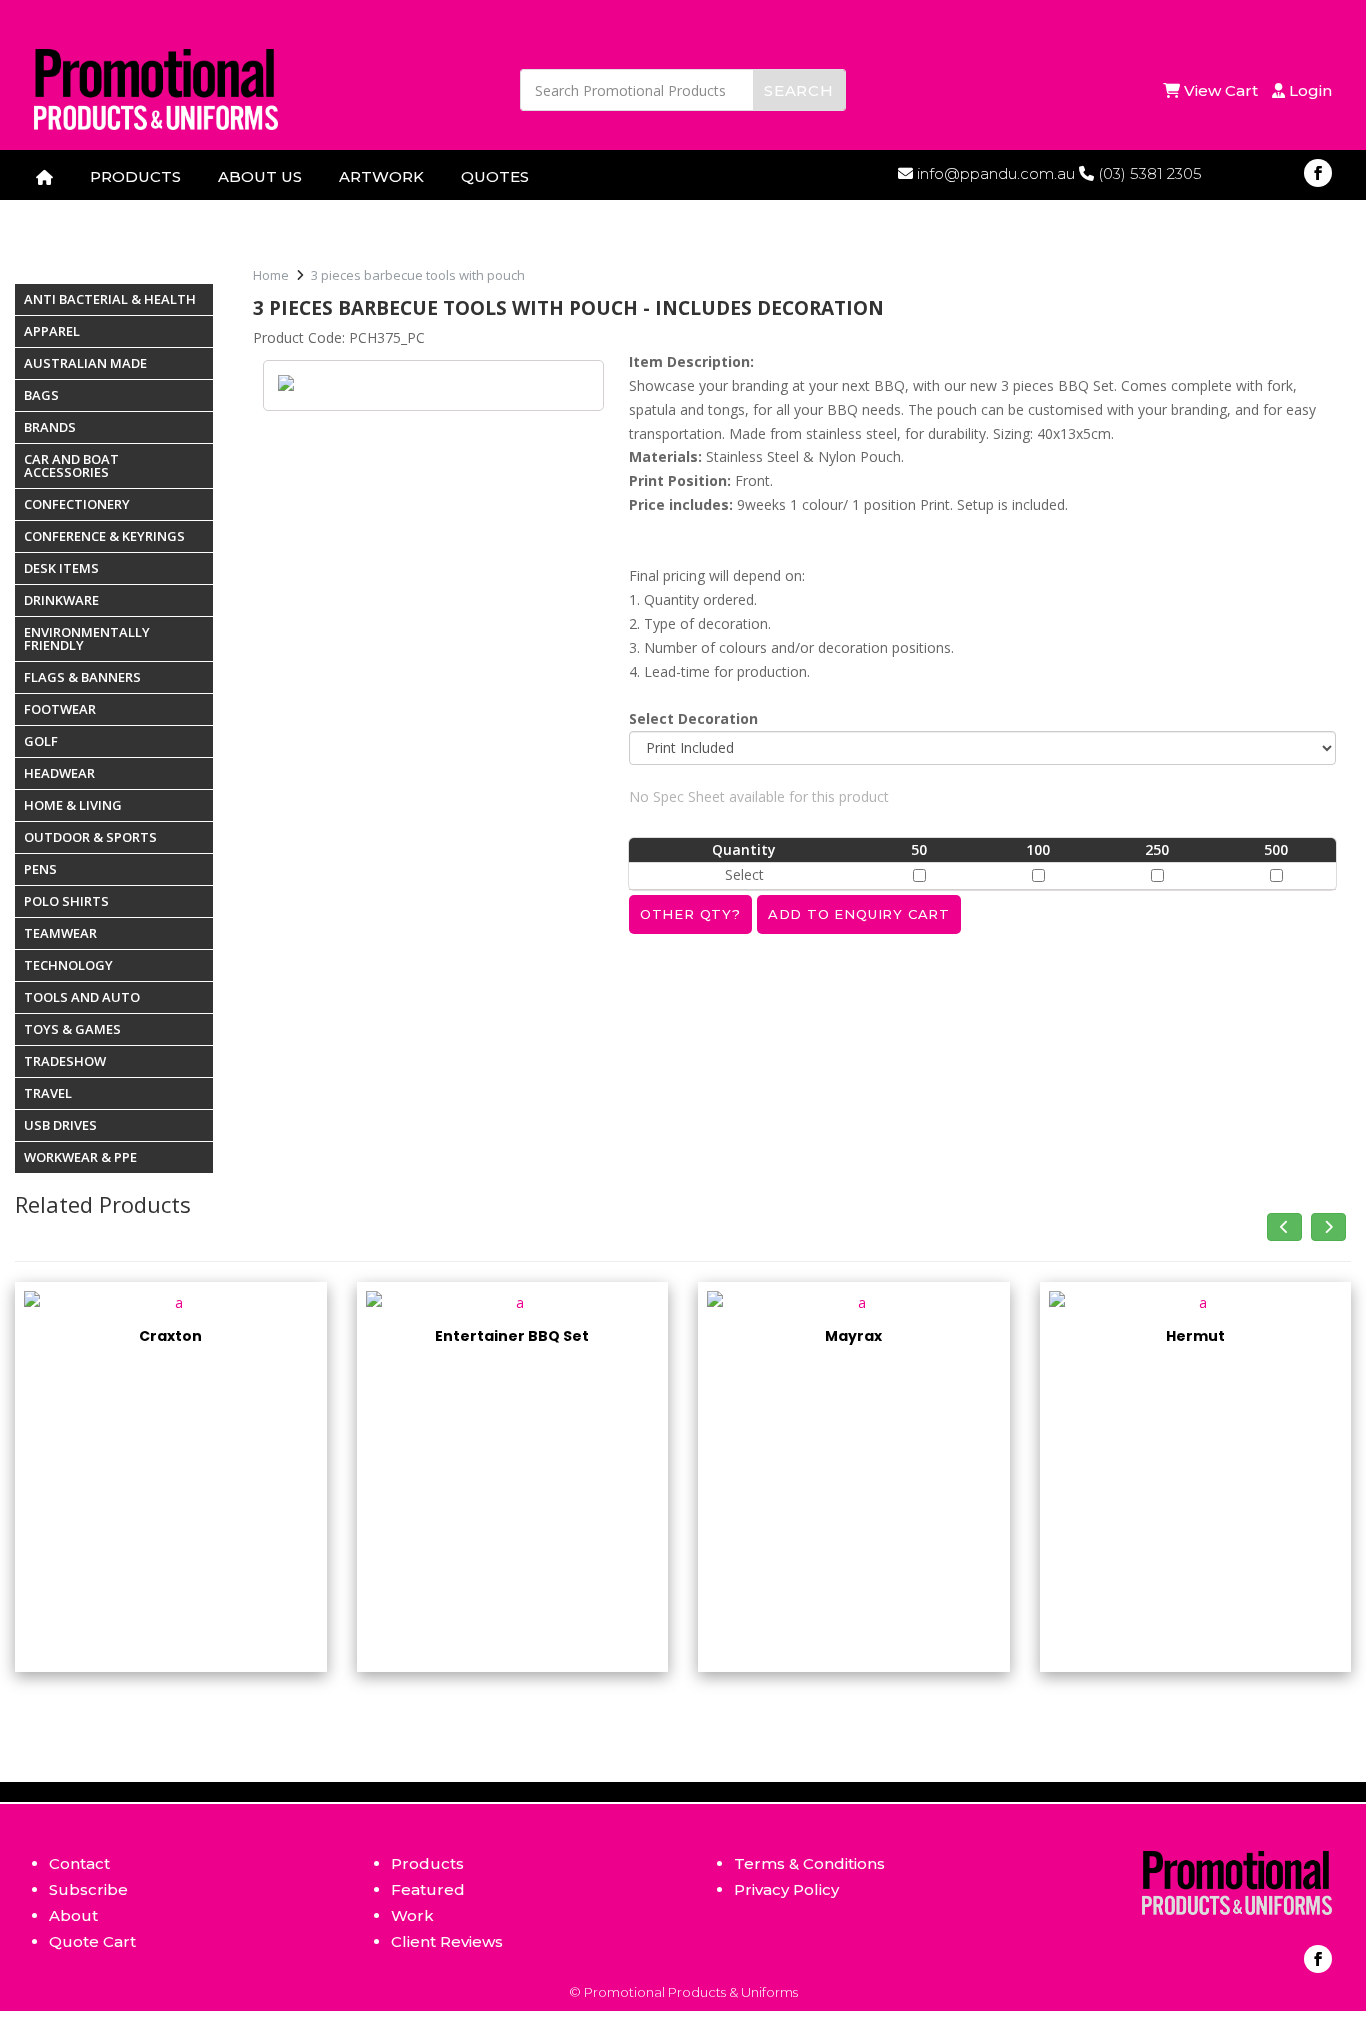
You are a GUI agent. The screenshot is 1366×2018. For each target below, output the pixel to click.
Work (412, 1915)
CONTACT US (88, 209)
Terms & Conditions (809, 1863)
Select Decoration (693, 718)
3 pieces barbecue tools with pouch (418, 275)
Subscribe (88, 1889)
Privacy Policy (786, 1889)
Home (271, 275)
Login (1308, 90)
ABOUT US (260, 176)
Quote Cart (92, 1941)
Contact (79, 1863)
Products (427, 1863)
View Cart (1223, 90)
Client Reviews (447, 1941)
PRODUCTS (135, 176)
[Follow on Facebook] (1318, 173)
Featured (428, 1889)
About (73, 1915)
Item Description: (691, 361)
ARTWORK (381, 176)
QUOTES (495, 176)
